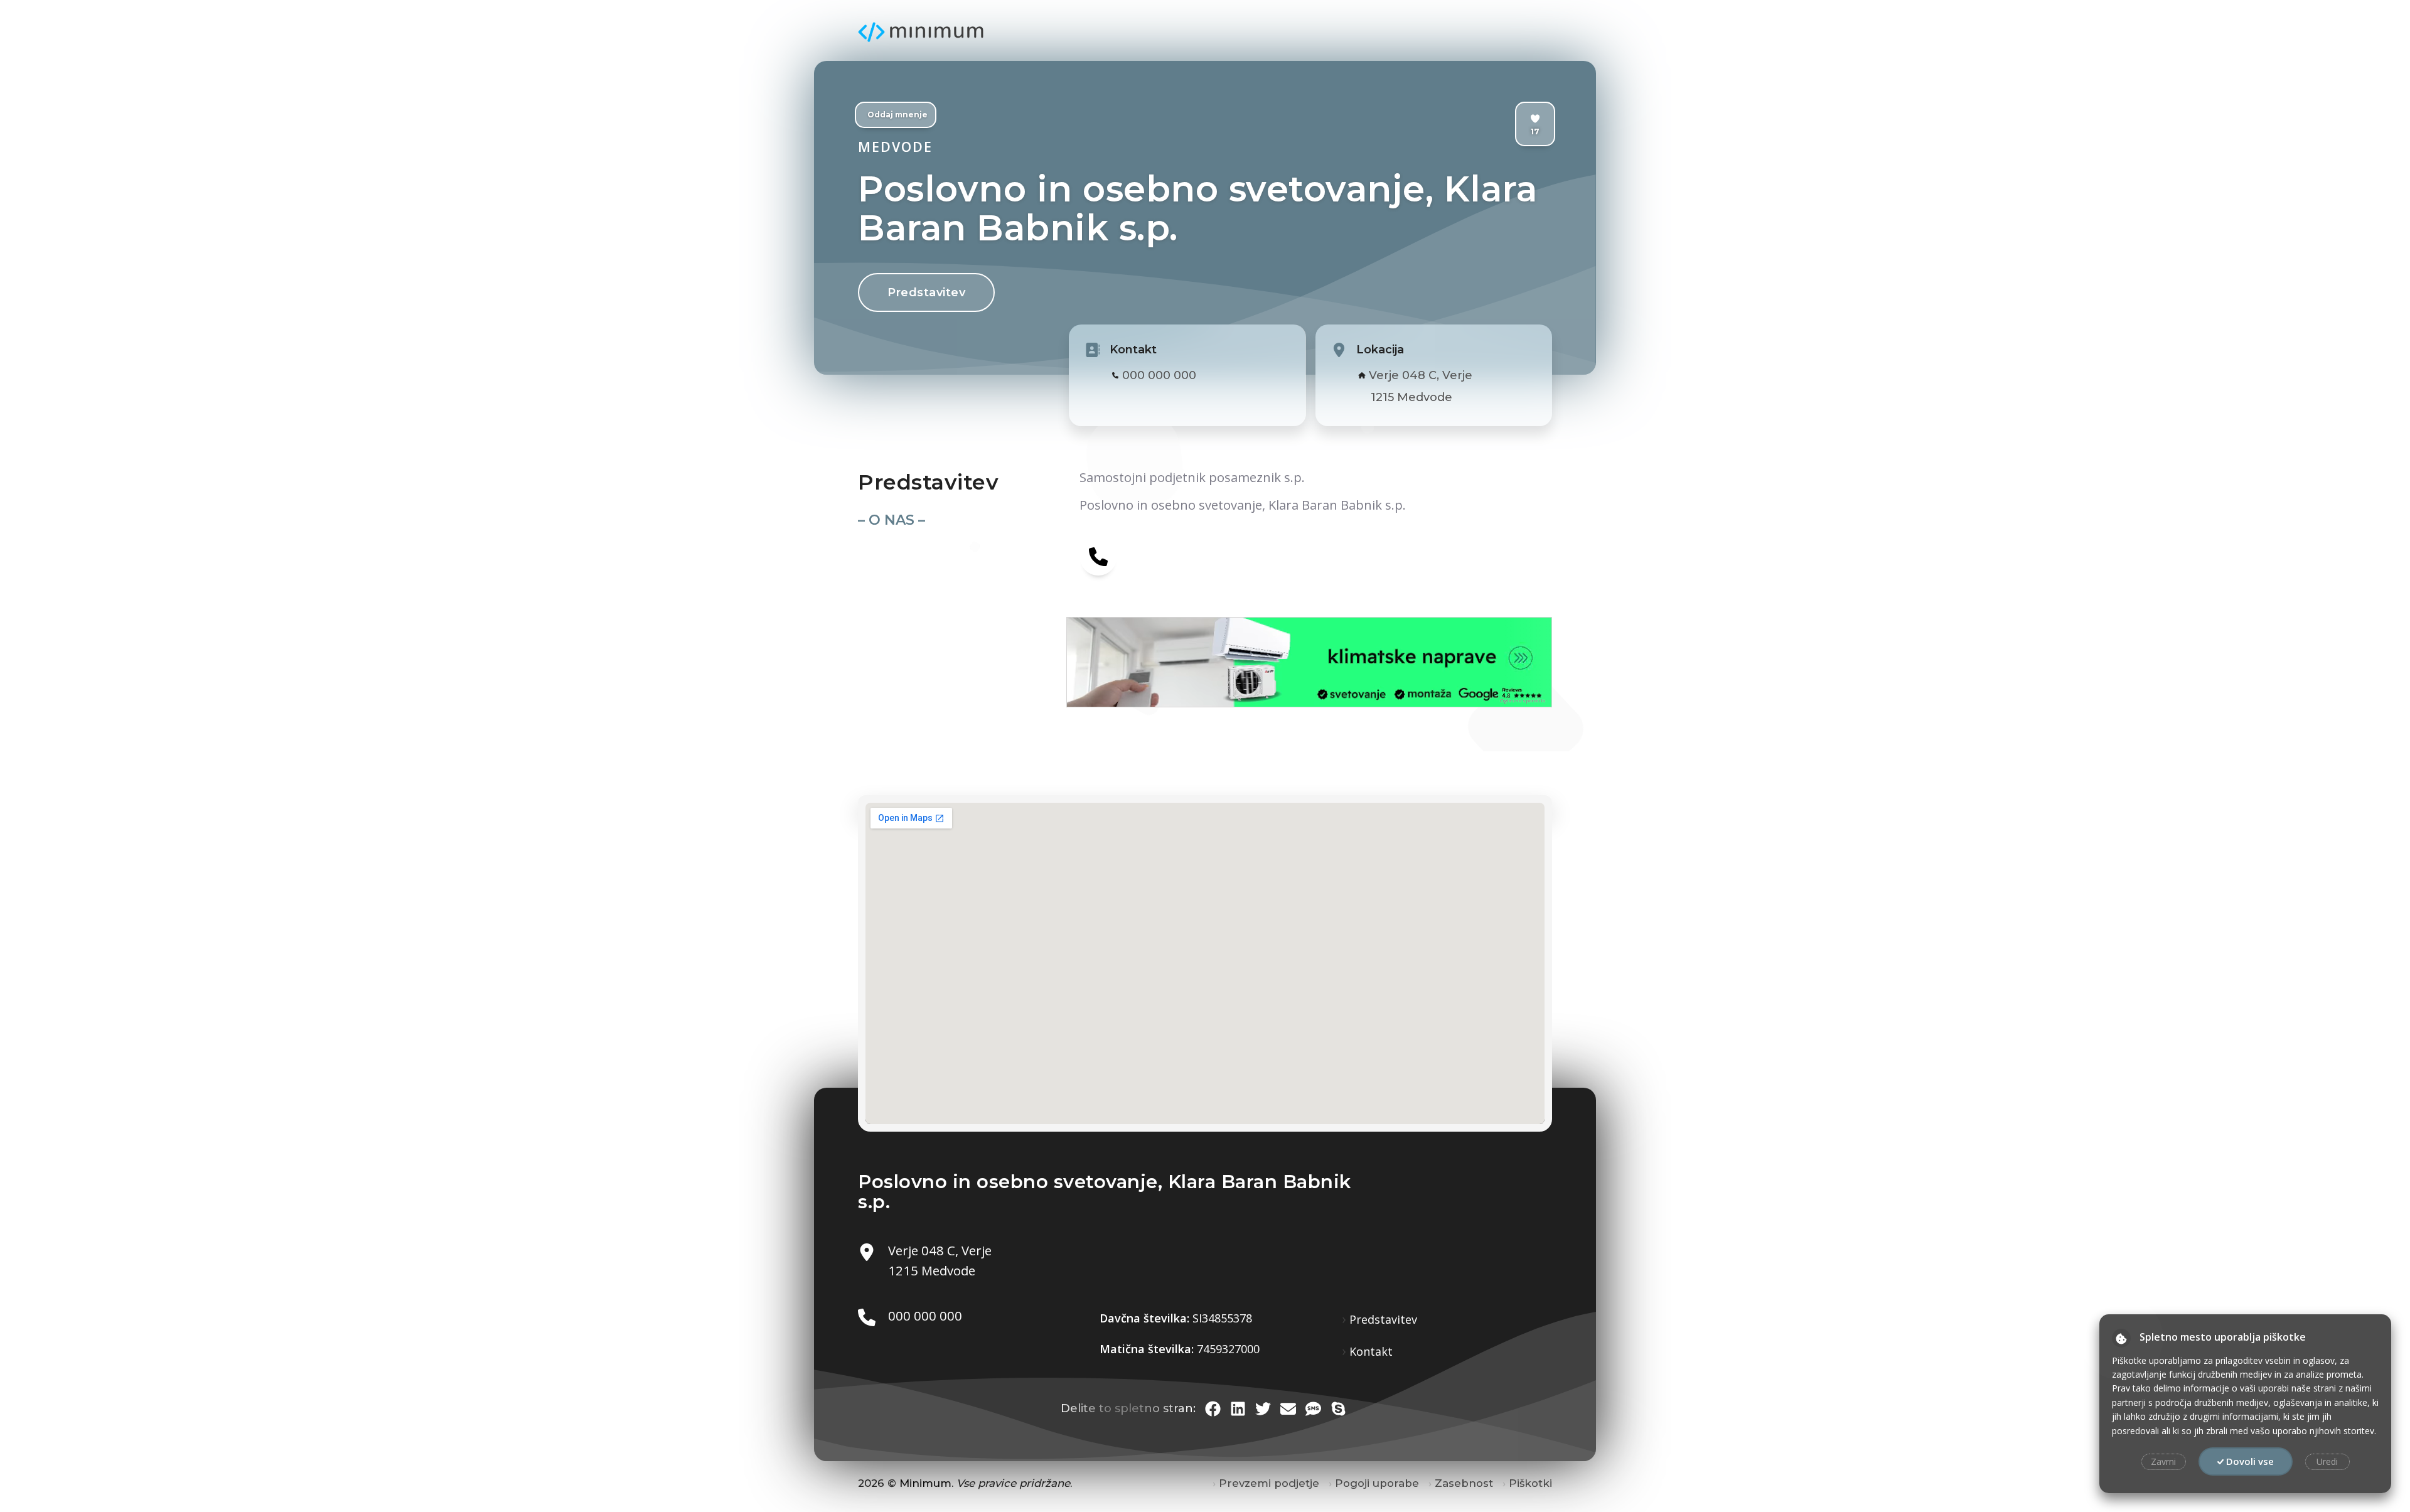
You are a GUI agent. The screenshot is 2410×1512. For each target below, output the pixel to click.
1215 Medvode (1411, 397)
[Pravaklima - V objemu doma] (1188, 662)
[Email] (1288, 1409)
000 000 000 (1159, 375)
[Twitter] (1263, 1409)
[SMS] (1313, 1409)
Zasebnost (1464, 1483)
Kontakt (1371, 1351)
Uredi (2327, 1461)
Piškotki (1530, 1483)
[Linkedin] (1238, 1409)
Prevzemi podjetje (1269, 1483)
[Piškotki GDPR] (2121, 1338)
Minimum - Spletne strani (921, 32)
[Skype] (1338, 1409)
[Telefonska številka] (1098, 556)
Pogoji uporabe (1377, 1483)
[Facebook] (1213, 1409)
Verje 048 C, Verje (1421, 375)
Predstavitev (926, 292)
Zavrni (2163, 1461)
